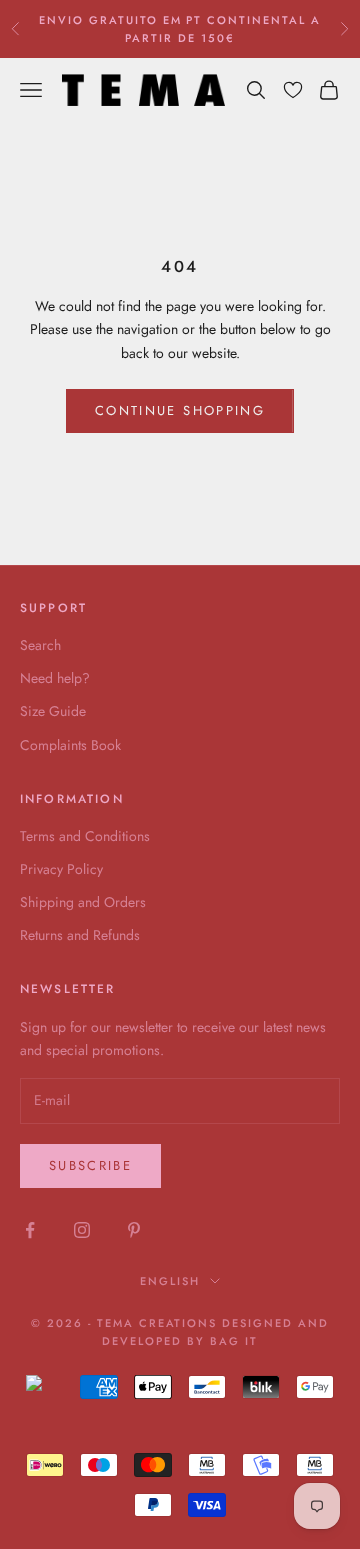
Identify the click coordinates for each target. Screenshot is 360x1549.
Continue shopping (180, 410)
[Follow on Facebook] (30, 1230)
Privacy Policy (61, 869)
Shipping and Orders (83, 902)
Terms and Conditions (85, 836)
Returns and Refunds (80, 935)
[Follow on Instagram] (82, 1230)
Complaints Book (70, 745)
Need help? (55, 678)
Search (40, 645)
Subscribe (90, 1165)
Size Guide (53, 711)
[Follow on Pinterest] (134, 1230)
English (170, 1281)
